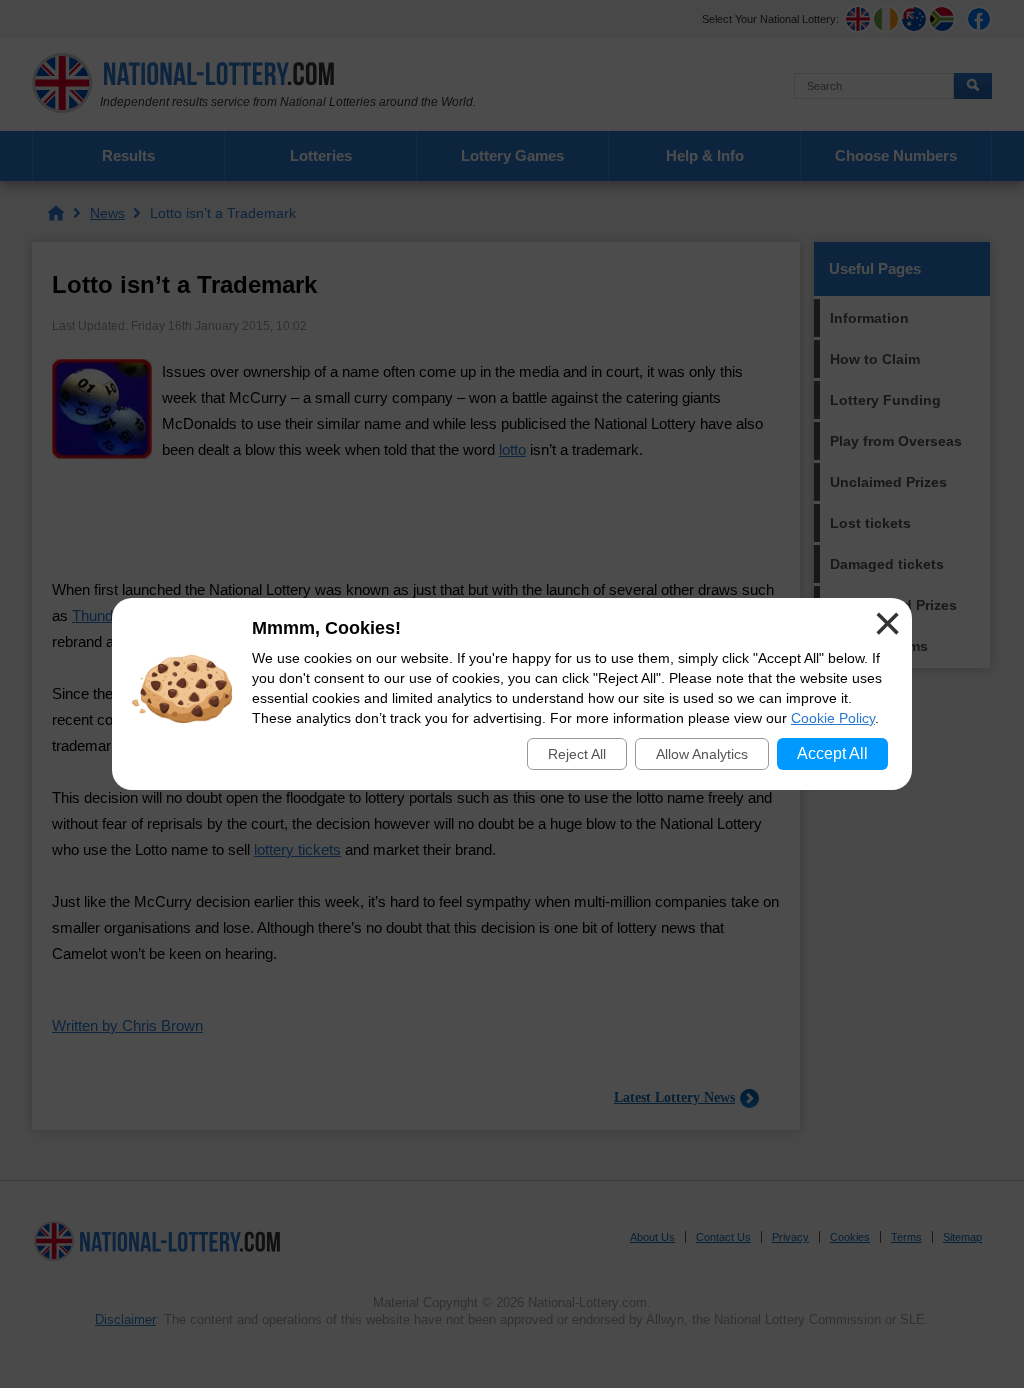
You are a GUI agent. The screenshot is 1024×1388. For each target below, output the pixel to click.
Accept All (832, 753)
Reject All (577, 754)
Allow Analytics (702, 754)
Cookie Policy (833, 718)
